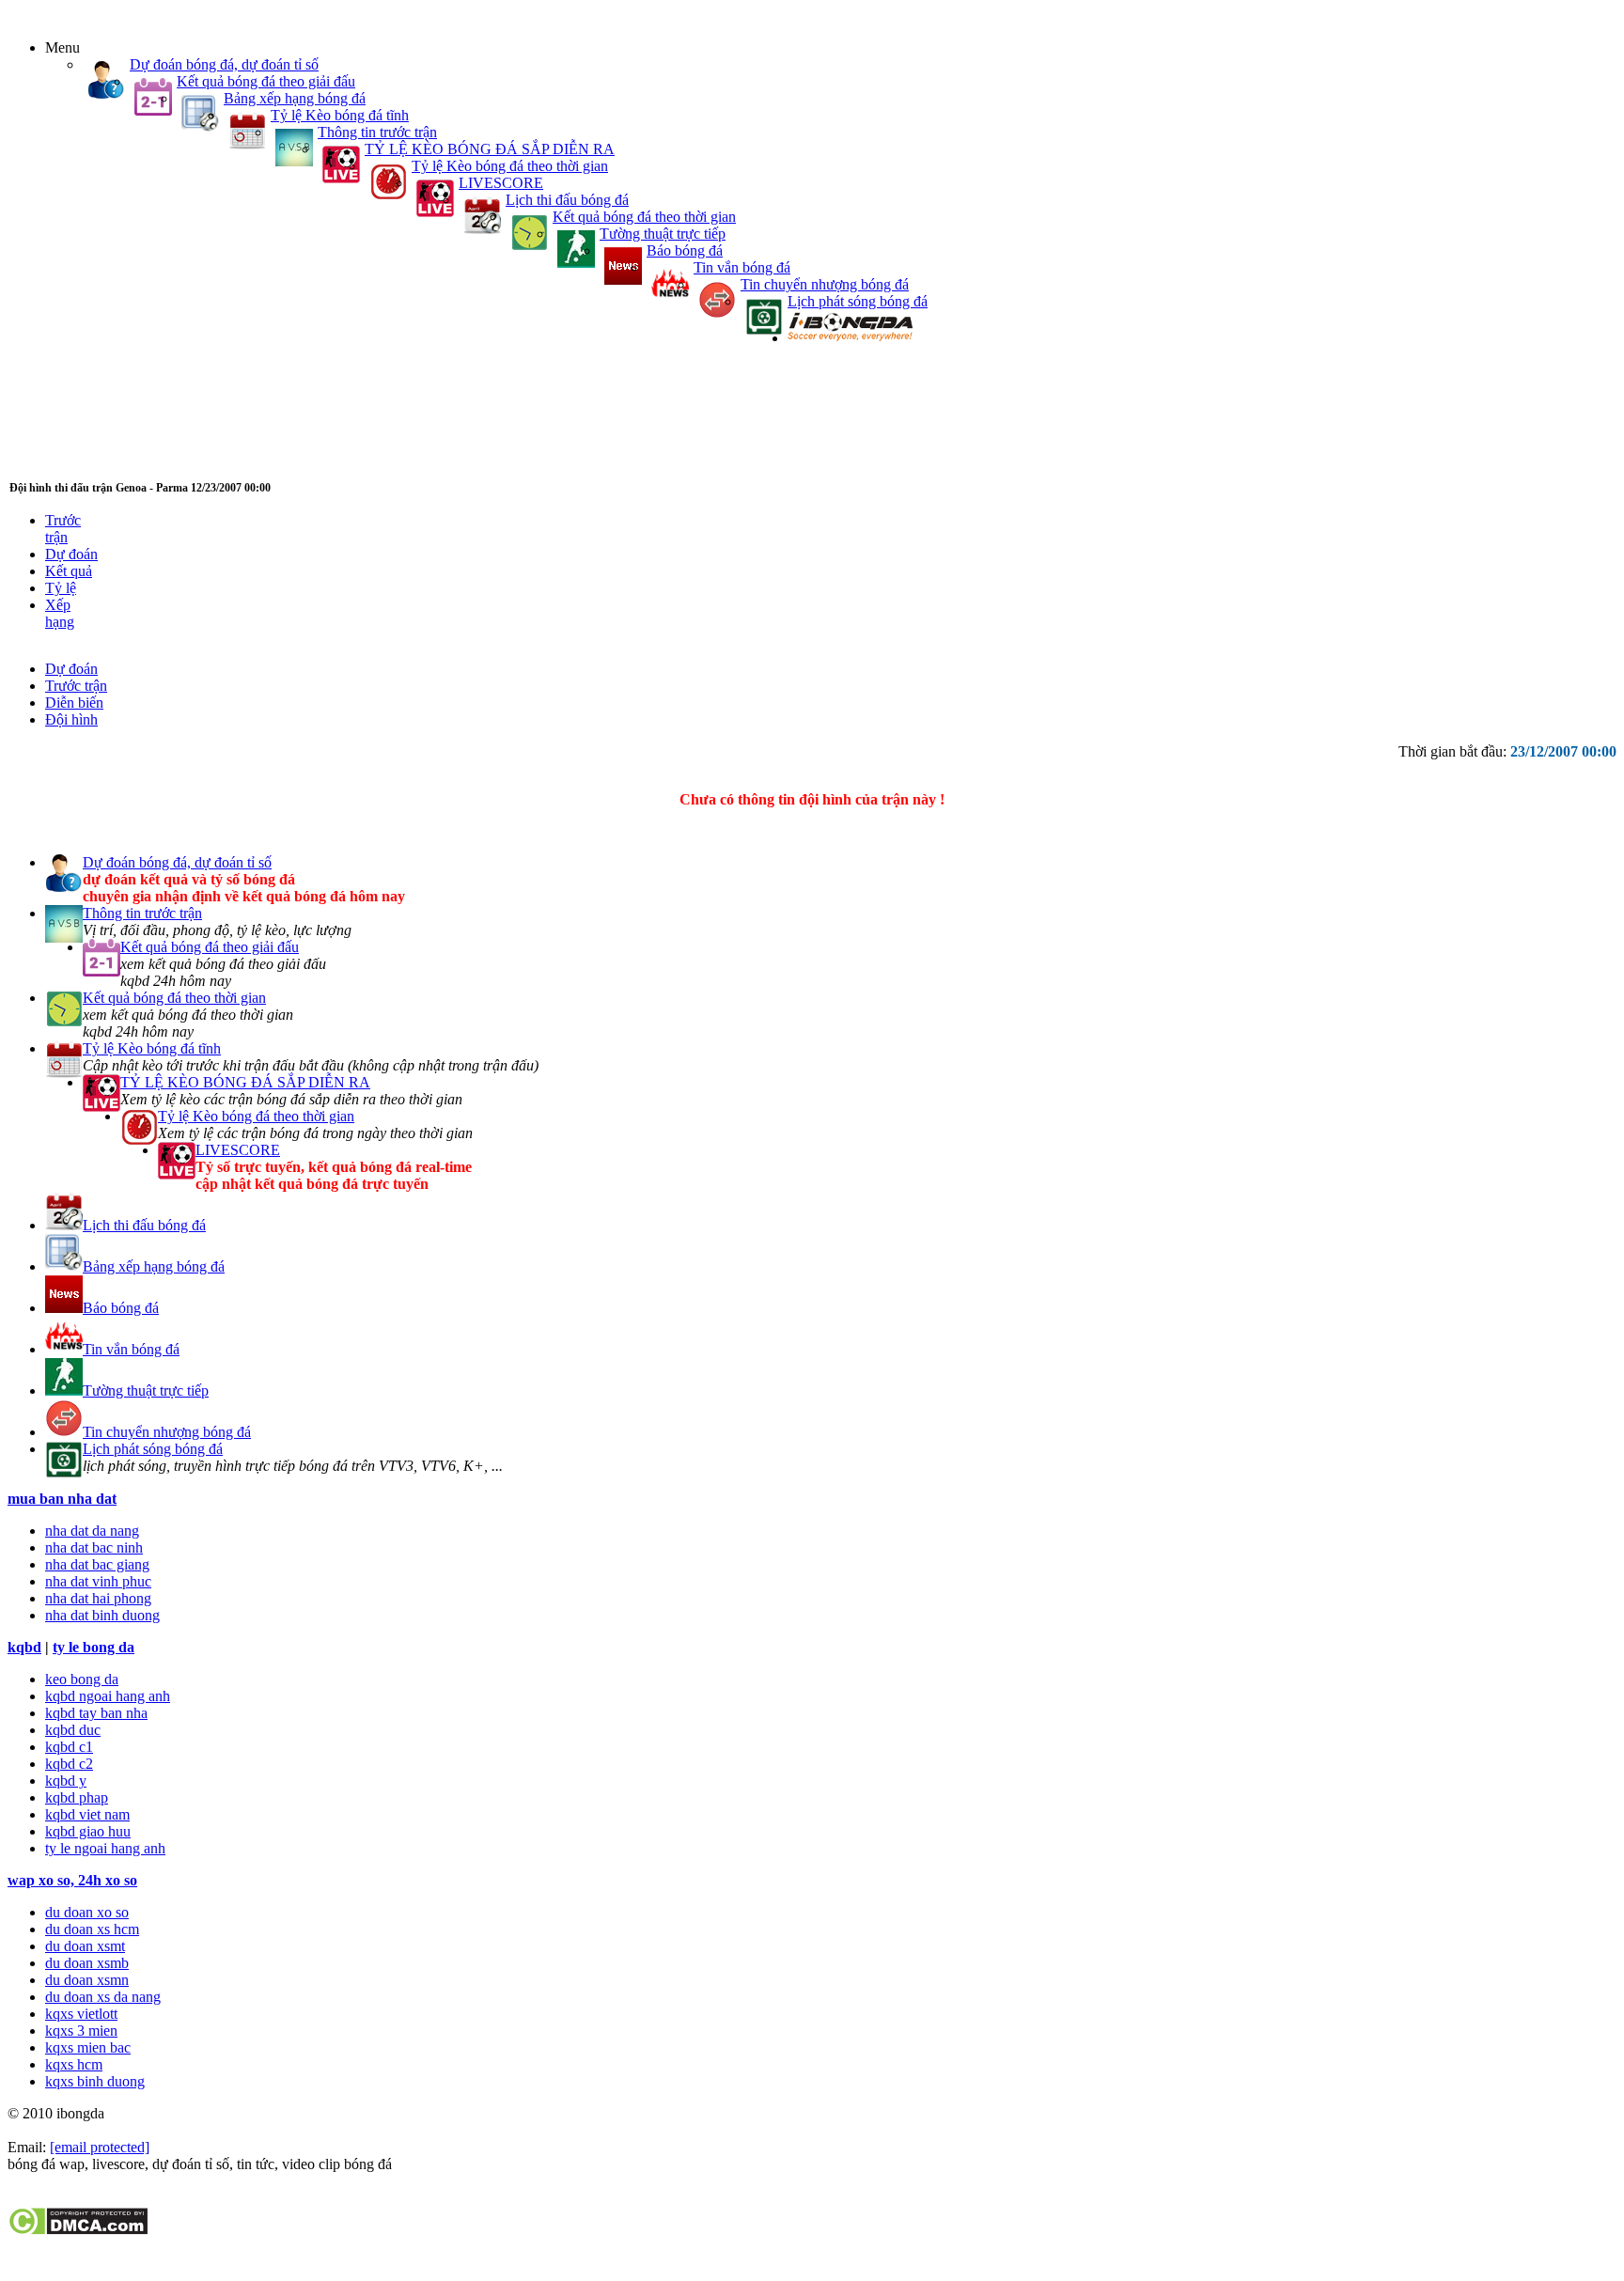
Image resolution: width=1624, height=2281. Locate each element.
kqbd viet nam (87, 1814)
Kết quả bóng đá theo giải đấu (266, 81)
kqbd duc (73, 1730)
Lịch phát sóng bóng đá (858, 301)
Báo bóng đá (685, 250)
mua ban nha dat (62, 1499)
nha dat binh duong (102, 1615)
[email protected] (100, 2147)
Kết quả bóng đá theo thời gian (644, 217)
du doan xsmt (85, 1946)
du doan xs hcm (92, 1929)
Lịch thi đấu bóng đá (567, 200)
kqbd (24, 1647)
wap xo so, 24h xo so (72, 1880)
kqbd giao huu (88, 1831)
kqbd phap (77, 1797)
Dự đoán (71, 554)
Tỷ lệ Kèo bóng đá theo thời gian (510, 166)
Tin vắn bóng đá (742, 267)
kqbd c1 (69, 1747)
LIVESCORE (501, 183)
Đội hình (71, 719)
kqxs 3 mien (81, 2031)
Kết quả (69, 571)
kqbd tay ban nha (96, 1713)
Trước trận (63, 529)
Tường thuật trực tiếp (663, 234)
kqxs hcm (74, 2064)
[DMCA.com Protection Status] (78, 2231)
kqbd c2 (69, 1764)
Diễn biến (74, 703)
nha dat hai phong (98, 1598)
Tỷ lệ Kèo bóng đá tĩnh (340, 115)
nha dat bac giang (97, 1564)
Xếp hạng (60, 613)
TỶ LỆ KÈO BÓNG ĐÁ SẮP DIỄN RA (490, 149)
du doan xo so (87, 1912)
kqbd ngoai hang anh (108, 1696)
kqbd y (66, 1781)
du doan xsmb (87, 1963)
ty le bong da (94, 1647)
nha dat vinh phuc (98, 1581)
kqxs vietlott (81, 2014)
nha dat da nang (92, 1531)
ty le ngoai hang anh (105, 1848)
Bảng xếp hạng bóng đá (295, 98)
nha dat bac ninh (94, 1547)
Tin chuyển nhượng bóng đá (825, 284)
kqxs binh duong (95, 2081)
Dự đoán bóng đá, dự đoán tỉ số (224, 64)
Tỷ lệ (61, 588)
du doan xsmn (87, 1980)
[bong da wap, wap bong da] (850, 338)
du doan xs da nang (103, 1997)
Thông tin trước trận (377, 132)
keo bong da (82, 1679)
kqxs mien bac (88, 2047)
